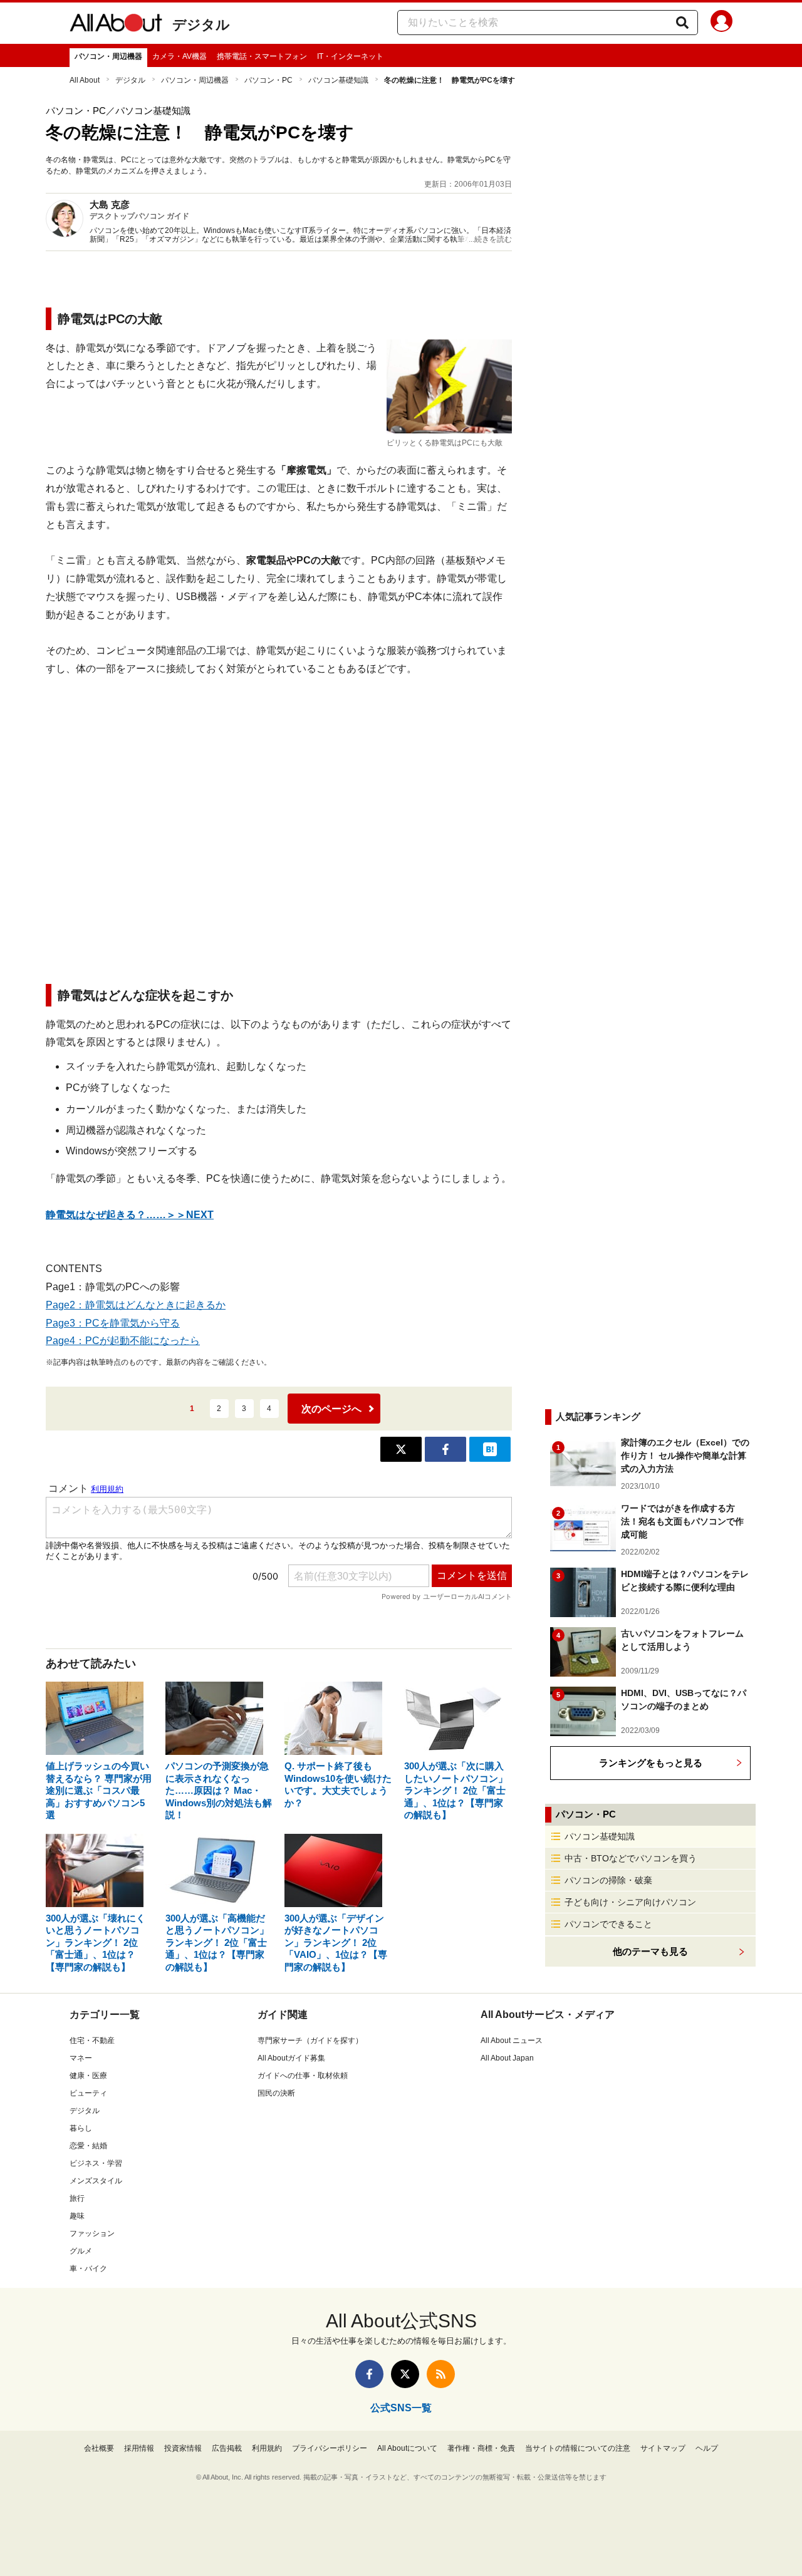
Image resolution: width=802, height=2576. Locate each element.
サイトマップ (663, 2448)
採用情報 (139, 2448)
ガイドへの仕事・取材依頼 (303, 2076)
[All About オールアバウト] (116, 25)
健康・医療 (88, 2076)
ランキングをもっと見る (651, 1763)
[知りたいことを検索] (682, 23)
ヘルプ (707, 2448)
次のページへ (331, 1409)
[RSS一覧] (441, 2374)
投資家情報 (183, 2448)
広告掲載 (227, 2448)
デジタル (201, 25)
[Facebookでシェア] (445, 1449)
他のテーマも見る (650, 1951)
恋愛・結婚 (88, 2146)
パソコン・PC (268, 80)
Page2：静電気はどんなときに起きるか (136, 1305)
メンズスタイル (96, 2181)
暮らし (81, 2128)
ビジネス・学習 (96, 2163)
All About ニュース (512, 2041)
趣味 (77, 2216)
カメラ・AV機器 (180, 56)
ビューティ (88, 2093)
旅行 (77, 2198)
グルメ (81, 2251)
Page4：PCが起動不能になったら (123, 1341)
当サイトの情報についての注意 (578, 2448)
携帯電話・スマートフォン (262, 56)
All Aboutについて (407, 2448)
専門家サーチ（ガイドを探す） (310, 2041)
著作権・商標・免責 (481, 2448)
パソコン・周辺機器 (108, 56)
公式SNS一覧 (401, 2408)
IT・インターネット (350, 56)
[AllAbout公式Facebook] (369, 2374)
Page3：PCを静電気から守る (113, 1323)
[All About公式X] (405, 2374)
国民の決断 (276, 2093)
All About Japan (507, 2058)
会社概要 (99, 2448)
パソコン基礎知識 (338, 80)
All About (85, 80)
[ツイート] (401, 1449)
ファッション (92, 2233)
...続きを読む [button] (490, 239)
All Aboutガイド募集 (291, 2058)
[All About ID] (721, 23)
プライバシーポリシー (330, 2448)
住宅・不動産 (92, 2041)
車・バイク (88, 2268)
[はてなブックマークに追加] (490, 1449)
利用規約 (267, 2448)
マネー (81, 2058)
